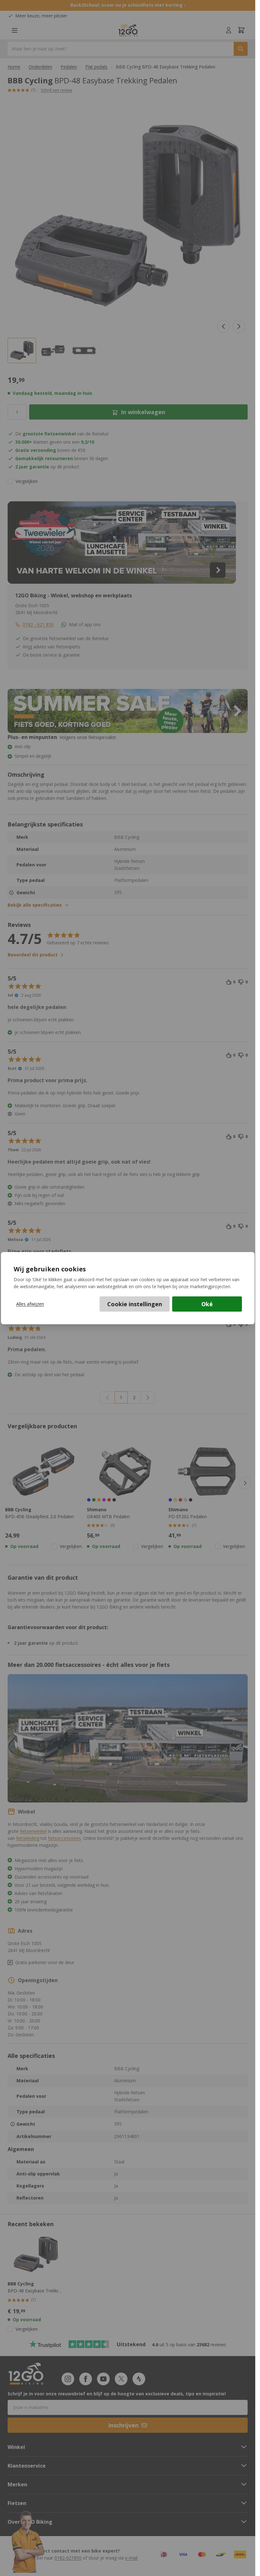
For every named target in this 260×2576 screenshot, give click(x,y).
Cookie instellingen (135, 1304)
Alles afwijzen (30, 1304)
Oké (207, 1304)
